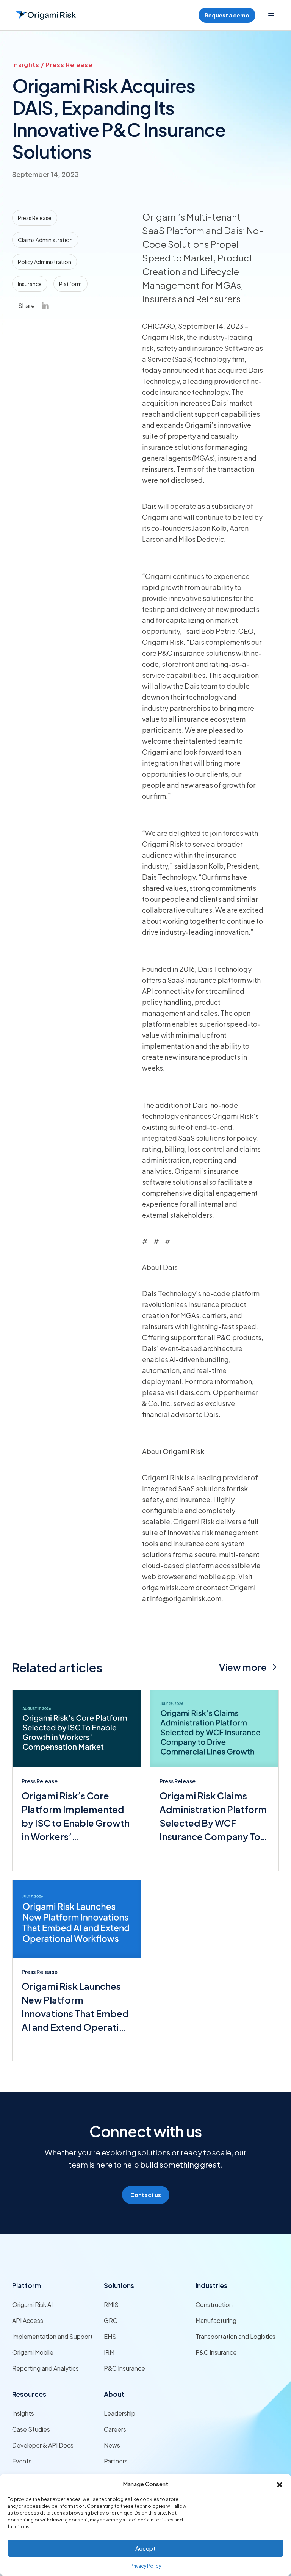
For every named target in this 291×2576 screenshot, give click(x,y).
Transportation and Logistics (235, 2336)
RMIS (111, 2305)
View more (243, 1667)
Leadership (120, 2413)
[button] (280, 2484)
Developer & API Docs (43, 2445)
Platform (27, 2285)
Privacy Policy (146, 2566)
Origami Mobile (33, 2352)
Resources (29, 2394)
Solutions (119, 2285)
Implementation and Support (52, 2336)
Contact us (146, 2195)
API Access (28, 2320)
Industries (211, 2285)
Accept (145, 2548)
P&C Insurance (124, 2368)
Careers (115, 2429)
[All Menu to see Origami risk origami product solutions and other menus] (271, 15)
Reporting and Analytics (45, 2368)
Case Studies (31, 2429)
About (114, 2394)
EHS (110, 2336)
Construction (214, 2305)
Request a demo (227, 15)
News (112, 2445)
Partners (116, 2461)
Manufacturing (216, 2320)
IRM (109, 2352)
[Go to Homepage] (45, 15)
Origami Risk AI (32, 2305)
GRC (111, 2320)
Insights (23, 2413)
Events (22, 2461)
